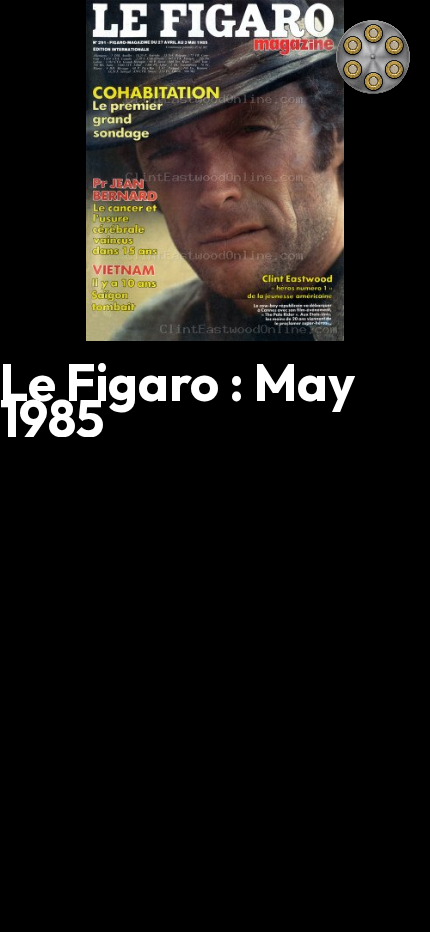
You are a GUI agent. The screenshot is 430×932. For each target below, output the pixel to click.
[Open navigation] (373, 57)
